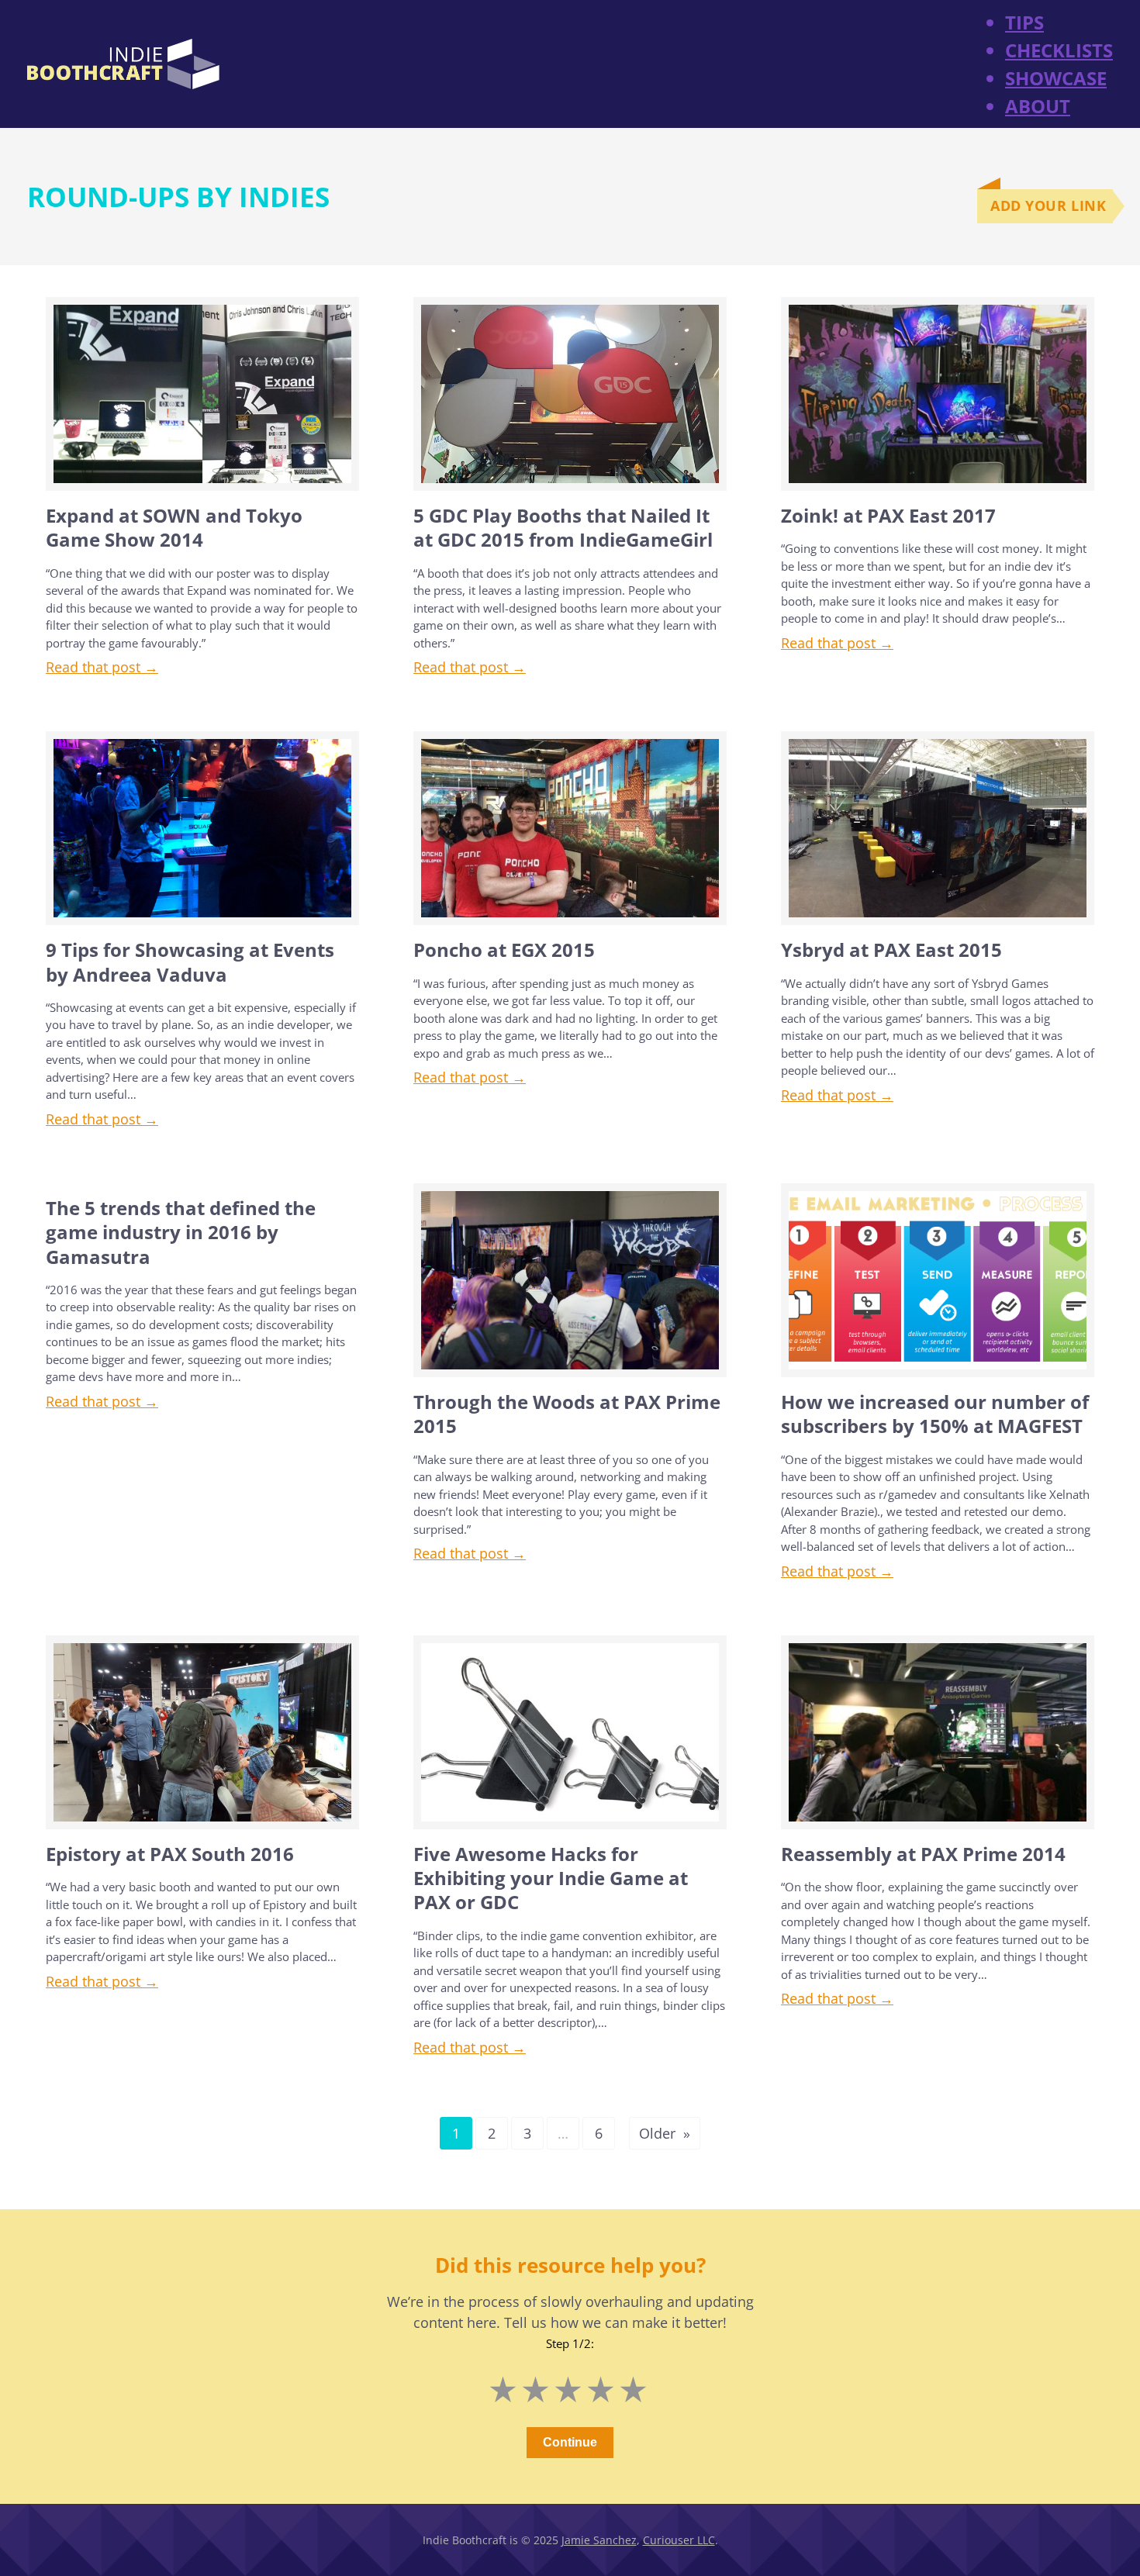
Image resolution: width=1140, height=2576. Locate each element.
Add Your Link (1048, 205)
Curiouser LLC (679, 2540)
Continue (570, 2442)
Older (665, 2133)
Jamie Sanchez (599, 2540)
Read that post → (102, 667)
